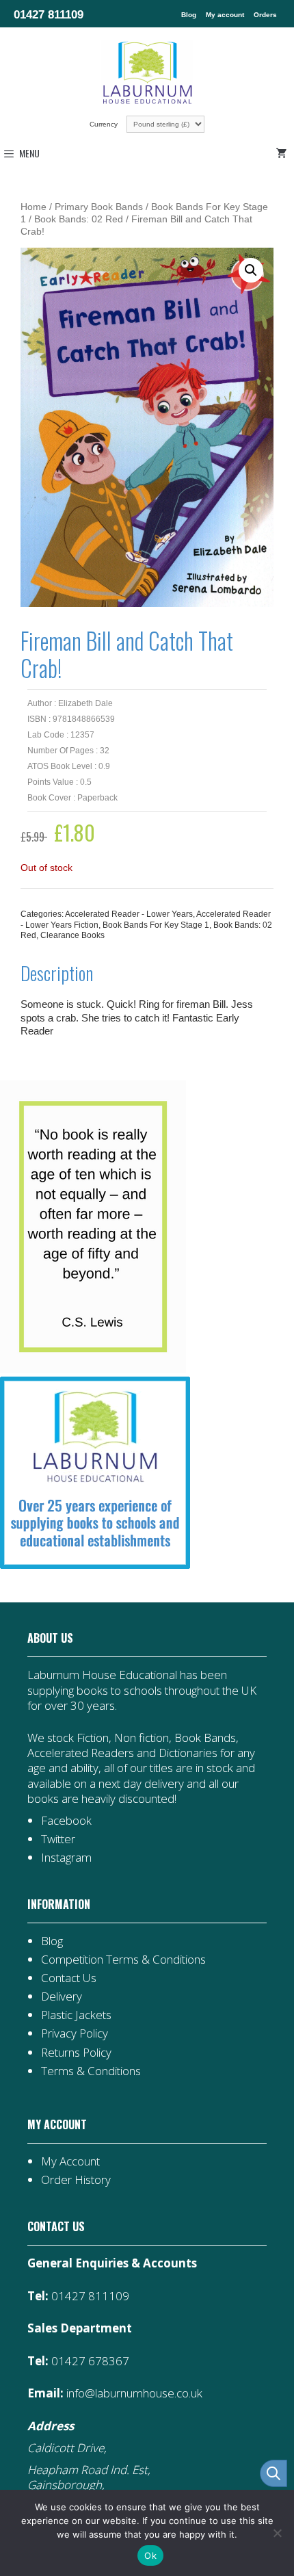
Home (34, 207)
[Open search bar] (273, 2473)
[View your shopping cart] (284, 153)
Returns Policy (76, 2052)
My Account (70, 2161)
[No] (277, 2533)
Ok (150, 2555)
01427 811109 (49, 14)
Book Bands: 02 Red (79, 219)
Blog (189, 15)
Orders (265, 15)
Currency (105, 124)
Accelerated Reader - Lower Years (129, 914)
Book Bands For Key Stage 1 (156, 925)
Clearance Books (72, 935)
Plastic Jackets (76, 2015)
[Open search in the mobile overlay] (267, 2473)
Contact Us (69, 1978)
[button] (251, 270)
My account (225, 15)
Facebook (66, 1820)
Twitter (58, 1839)
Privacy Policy (75, 2033)
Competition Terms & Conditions (123, 1959)
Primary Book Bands (99, 207)
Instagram (66, 1857)
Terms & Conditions (91, 2071)
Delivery (62, 1996)
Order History (76, 2180)
